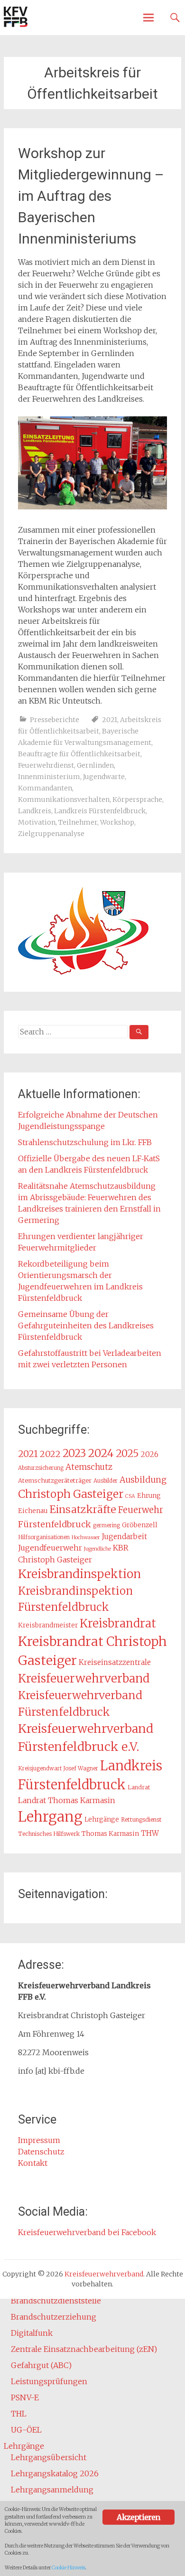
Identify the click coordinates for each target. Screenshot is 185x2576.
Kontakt (33, 2163)
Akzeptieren (138, 2517)
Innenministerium (49, 777)
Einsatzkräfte (83, 1509)
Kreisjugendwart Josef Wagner (58, 1768)
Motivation (37, 822)
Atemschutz (89, 1467)
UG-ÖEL (26, 2430)
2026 (150, 1454)
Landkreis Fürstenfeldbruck (100, 811)
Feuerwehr (141, 1510)
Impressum (39, 2140)
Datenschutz (41, 2152)
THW (150, 1833)
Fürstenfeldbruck (55, 1524)
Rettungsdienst (141, 1819)
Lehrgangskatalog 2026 (55, 2473)
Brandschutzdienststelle (56, 2301)
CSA (130, 1496)
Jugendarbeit (125, 1537)
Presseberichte (55, 720)
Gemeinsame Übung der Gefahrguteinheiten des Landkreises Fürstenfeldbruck (86, 1326)
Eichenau (33, 1511)
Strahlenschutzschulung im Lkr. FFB (85, 1142)
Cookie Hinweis (69, 2568)
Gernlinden (95, 765)
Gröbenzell (140, 1525)
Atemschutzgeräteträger (55, 1480)
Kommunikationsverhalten (64, 799)
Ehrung (149, 1496)
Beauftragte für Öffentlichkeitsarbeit (79, 754)
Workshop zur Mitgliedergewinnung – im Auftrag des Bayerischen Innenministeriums (91, 196)
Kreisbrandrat (118, 1623)
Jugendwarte (104, 777)
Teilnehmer (78, 822)
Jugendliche (97, 1549)
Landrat (139, 1787)
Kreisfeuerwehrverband (84, 1678)
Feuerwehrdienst (46, 765)
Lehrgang (50, 1817)
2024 (101, 1453)
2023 (74, 1453)
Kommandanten (45, 788)
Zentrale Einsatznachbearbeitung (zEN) (84, 2349)
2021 (110, 720)
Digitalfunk (32, 2333)
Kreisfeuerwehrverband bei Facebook (87, 2232)
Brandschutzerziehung (54, 2317)
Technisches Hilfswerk (49, 1834)
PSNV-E (25, 2397)
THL (19, 2414)
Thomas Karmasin (110, 1834)
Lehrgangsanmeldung (52, 2490)
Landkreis (35, 811)
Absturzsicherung (41, 1468)
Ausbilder (106, 1481)
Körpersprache (137, 799)
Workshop (117, 822)
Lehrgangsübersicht (49, 2457)
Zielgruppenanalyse (51, 834)
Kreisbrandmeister (48, 1625)
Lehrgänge (102, 1819)
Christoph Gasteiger (71, 1494)
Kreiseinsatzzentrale (115, 1662)
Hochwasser (86, 1537)
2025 (127, 1453)
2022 (50, 1454)
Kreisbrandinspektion (79, 1574)
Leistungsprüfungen (49, 2381)
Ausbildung (143, 1480)
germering (106, 1525)
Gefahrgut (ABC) (41, 2365)
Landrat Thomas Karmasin (67, 1800)
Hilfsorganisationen (44, 1537)
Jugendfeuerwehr (50, 1548)
